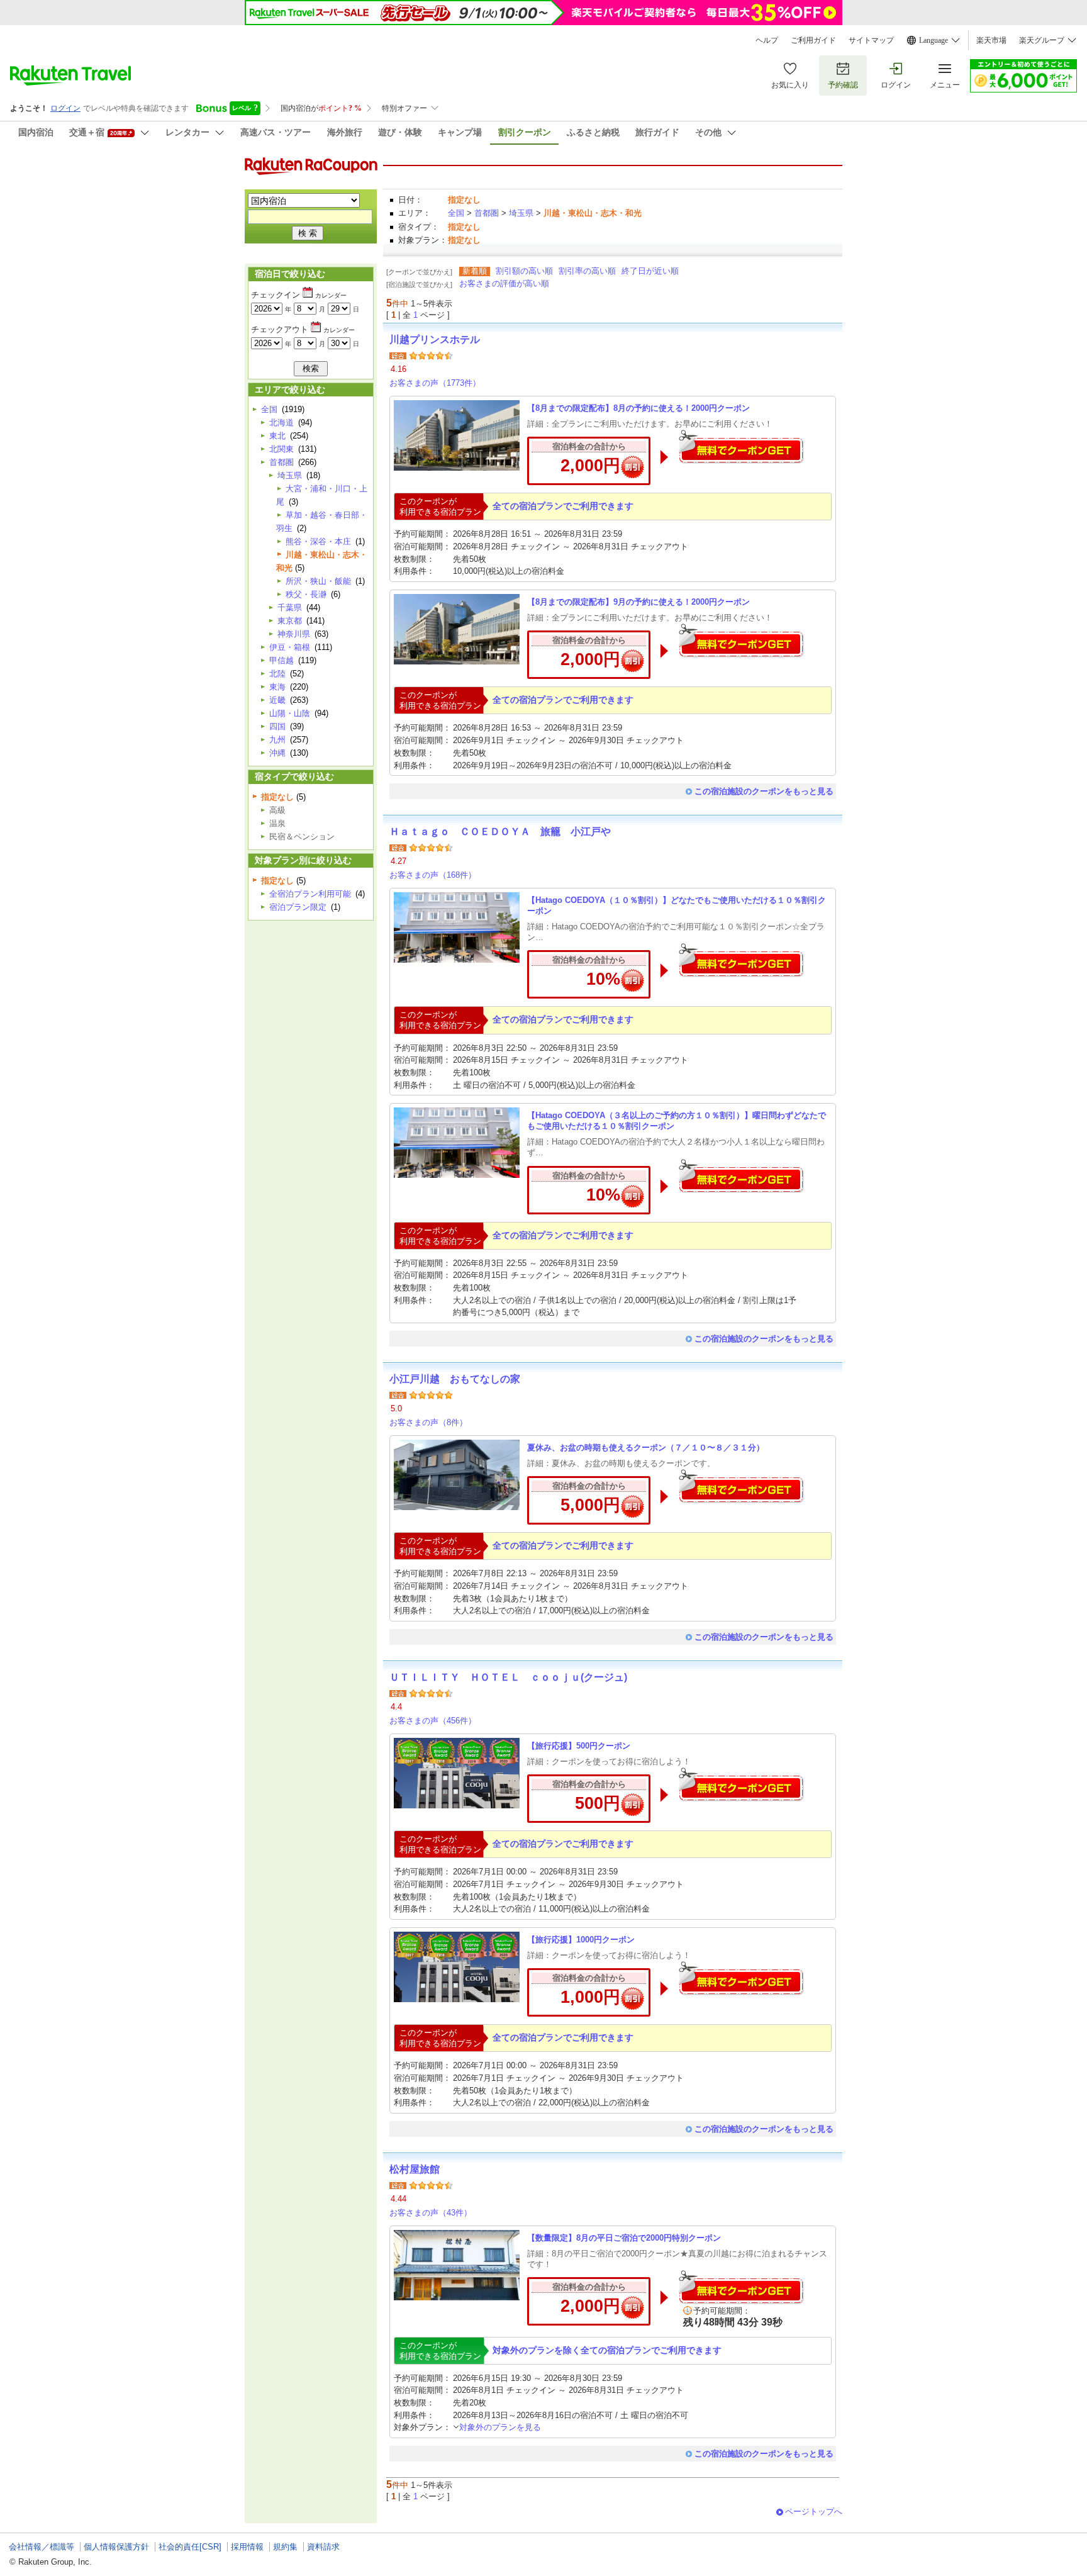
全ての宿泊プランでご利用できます (563, 506)
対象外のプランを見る (500, 2427)
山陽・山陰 (290, 713)
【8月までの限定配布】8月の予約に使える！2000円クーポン (638, 408)
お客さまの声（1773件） (435, 383)
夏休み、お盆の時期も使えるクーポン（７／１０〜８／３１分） (646, 1448)
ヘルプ (767, 40)
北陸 (277, 674)
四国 (277, 726)
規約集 (285, 2547)
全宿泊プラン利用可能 (310, 894)
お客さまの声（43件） (431, 2213)
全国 (456, 213)
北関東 (282, 449)
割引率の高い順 (587, 271)
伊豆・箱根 (290, 647)
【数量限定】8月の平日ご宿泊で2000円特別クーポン (624, 2238)
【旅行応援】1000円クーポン (581, 1940)
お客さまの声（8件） (428, 1422)
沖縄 (277, 753)
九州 (277, 740)
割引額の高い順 (524, 271)
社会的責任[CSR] (190, 2547)
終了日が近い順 (650, 271)
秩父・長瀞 (306, 594)
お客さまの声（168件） (433, 875)
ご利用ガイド (813, 40)
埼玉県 (521, 213)
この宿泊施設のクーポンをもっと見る (764, 791)
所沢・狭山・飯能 (318, 581)
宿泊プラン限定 (298, 907)
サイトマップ (871, 40)
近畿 (277, 700)
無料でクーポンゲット (741, 446)
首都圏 (487, 213)
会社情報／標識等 (42, 2547)
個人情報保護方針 (116, 2547)
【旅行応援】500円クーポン (579, 1746)
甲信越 (282, 660)
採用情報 (247, 2547)
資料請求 (323, 2547)
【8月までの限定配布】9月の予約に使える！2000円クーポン (638, 602)
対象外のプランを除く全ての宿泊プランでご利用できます (607, 2350)
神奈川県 (294, 634)
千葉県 (290, 608)
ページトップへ (814, 2512)
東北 (277, 436)
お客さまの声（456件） (433, 1721)
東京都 (290, 621)
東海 (277, 687)
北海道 (282, 423)
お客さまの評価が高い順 (504, 283)
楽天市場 (991, 40)
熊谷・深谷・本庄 (318, 541)
